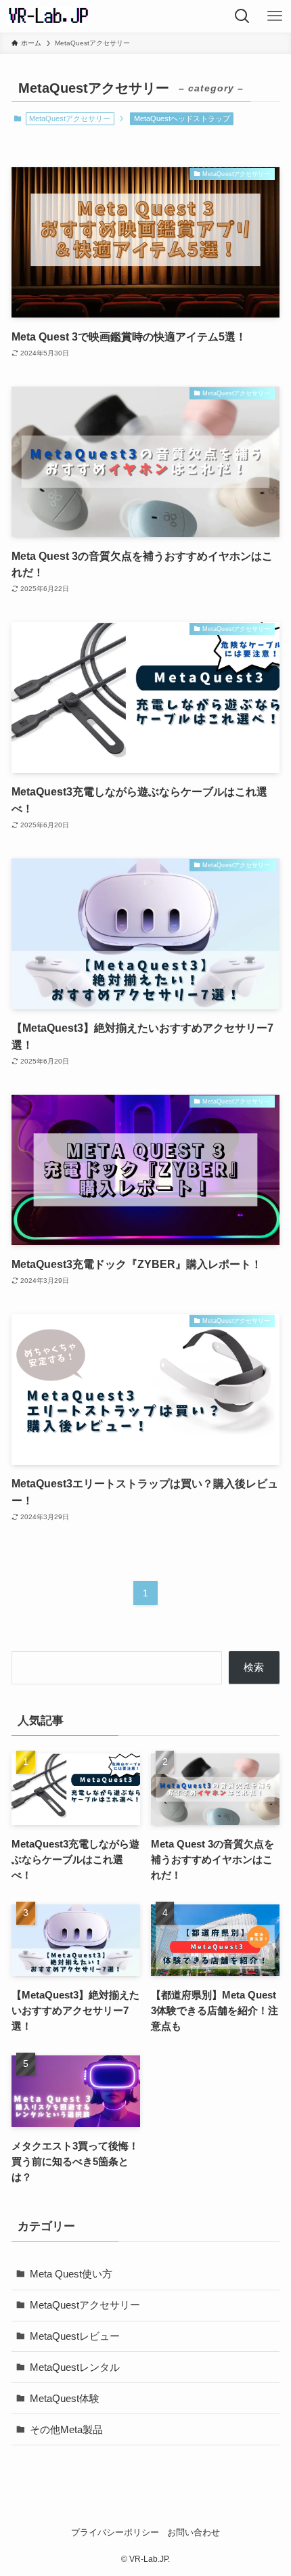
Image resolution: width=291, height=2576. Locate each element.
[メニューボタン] (275, 16)
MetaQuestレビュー (75, 2336)
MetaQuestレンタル (75, 2367)
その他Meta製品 (66, 2429)
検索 (254, 1667)
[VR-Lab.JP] (48, 16)
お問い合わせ (194, 2532)
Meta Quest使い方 (71, 2274)
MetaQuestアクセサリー (85, 2305)
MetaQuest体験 (65, 2398)
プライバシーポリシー (115, 2532)
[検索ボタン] (242, 16)
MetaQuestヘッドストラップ (182, 118)
